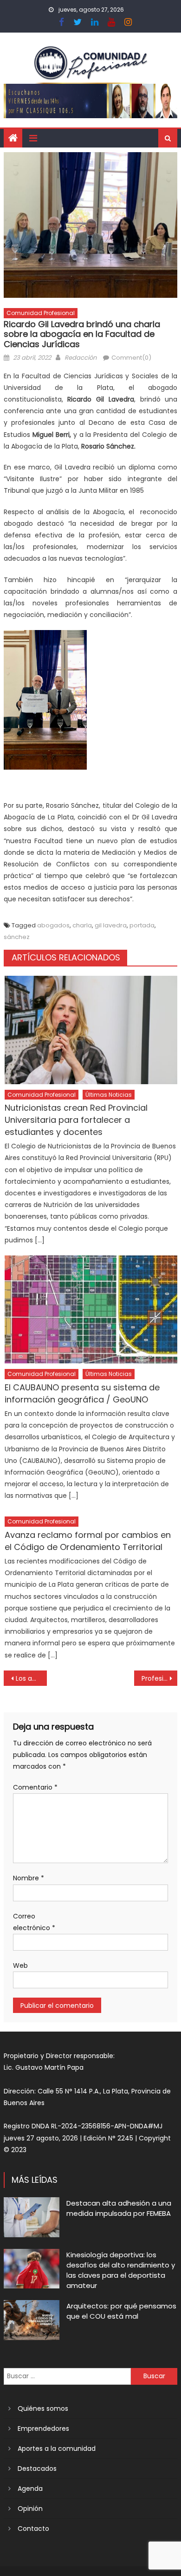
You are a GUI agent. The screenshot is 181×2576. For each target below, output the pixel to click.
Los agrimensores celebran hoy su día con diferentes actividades (32, 1678)
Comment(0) (131, 358)
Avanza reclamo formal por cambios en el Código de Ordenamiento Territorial (88, 1541)
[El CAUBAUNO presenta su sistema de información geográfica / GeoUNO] (91, 1309)
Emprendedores (43, 2428)
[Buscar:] (67, 2376)
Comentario (35, 1787)
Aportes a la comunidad (57, 2449)
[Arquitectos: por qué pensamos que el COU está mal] (32, 2320)
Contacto (33, 2529)
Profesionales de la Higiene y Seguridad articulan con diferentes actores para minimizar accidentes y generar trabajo (160, 1678)
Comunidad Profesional (41, 313)
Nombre (29, 1878)
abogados (53, 925)
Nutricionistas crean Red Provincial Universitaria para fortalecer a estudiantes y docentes (76, 1120)
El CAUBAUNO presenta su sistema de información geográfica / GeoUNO (82, 1393)
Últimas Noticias (109, 1095)
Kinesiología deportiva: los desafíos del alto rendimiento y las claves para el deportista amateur (121, 2270)
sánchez (17, 937)
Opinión (30, 2509)
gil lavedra (111, 925)
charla (82, 925)
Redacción (81, 358)
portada (142, 925)
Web (20, 1966)
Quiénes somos (43, 2408)
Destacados (37, 2469)
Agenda (30, 2489)
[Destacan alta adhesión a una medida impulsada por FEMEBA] (32, 2217)
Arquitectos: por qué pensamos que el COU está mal (121, 2311)
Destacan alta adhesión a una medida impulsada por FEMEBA (119, 2208)
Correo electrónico (34, 1922)
